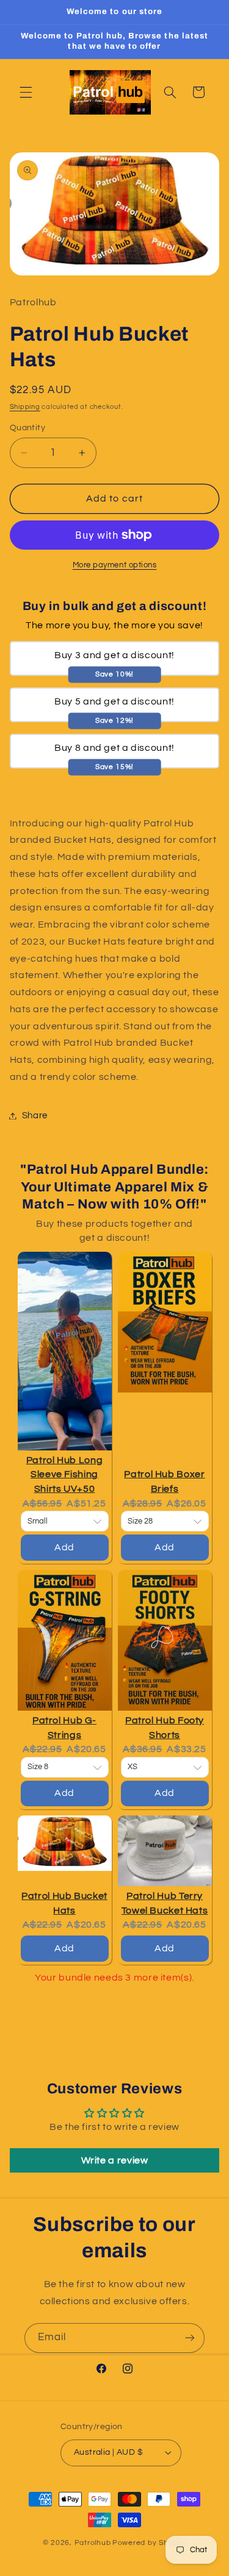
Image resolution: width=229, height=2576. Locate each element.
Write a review (115, 2160)
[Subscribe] (190, 2338)
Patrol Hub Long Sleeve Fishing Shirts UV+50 (64, 1474)
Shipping (25, 407)
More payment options (115, 565)
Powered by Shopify (149, 2543)
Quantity (27, 428)
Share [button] (35, 1116)
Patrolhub (93, 2543)
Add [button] (64, 1547)
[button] (26, 92)
